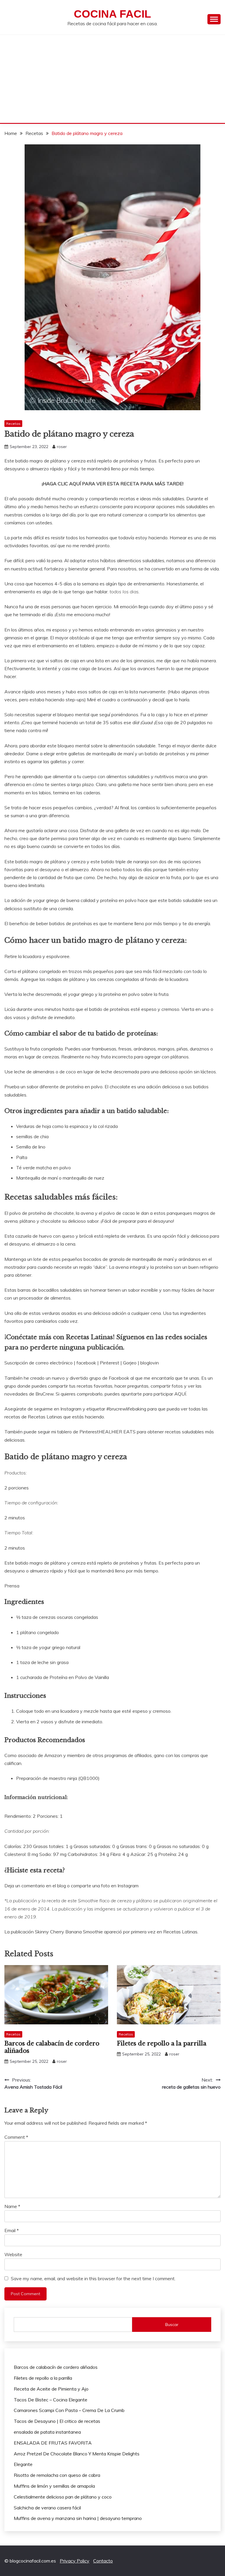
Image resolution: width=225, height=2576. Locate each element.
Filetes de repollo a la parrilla (162, 2043)
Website (13, 2254)
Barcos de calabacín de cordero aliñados (56, 2367)
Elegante (23, 2464)
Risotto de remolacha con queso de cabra (57, 2475)
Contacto (103, 2561)
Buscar (172, 2325)
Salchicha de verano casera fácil (47, 2508)
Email (12, 2230)
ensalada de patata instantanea (47, 2432)
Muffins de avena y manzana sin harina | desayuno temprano (78, 2518)
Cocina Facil (112, 14)
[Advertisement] (112, 79)
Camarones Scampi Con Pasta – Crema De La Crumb (69, 2410)
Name (12, 2206)
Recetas (13, 424)
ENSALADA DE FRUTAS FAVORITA (53, 2443)
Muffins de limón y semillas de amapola (54, 2486)
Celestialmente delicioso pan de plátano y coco (63, 2497)
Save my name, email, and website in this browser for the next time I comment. (93, 2278)
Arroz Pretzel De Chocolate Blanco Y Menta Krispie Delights (77, 2454)
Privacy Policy (75, 2561)
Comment (16, 2137)
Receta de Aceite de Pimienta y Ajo (51, 2389)
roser (62, 447)
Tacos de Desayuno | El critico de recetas (57, 2421)
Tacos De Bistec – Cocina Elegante (51, 2400)
